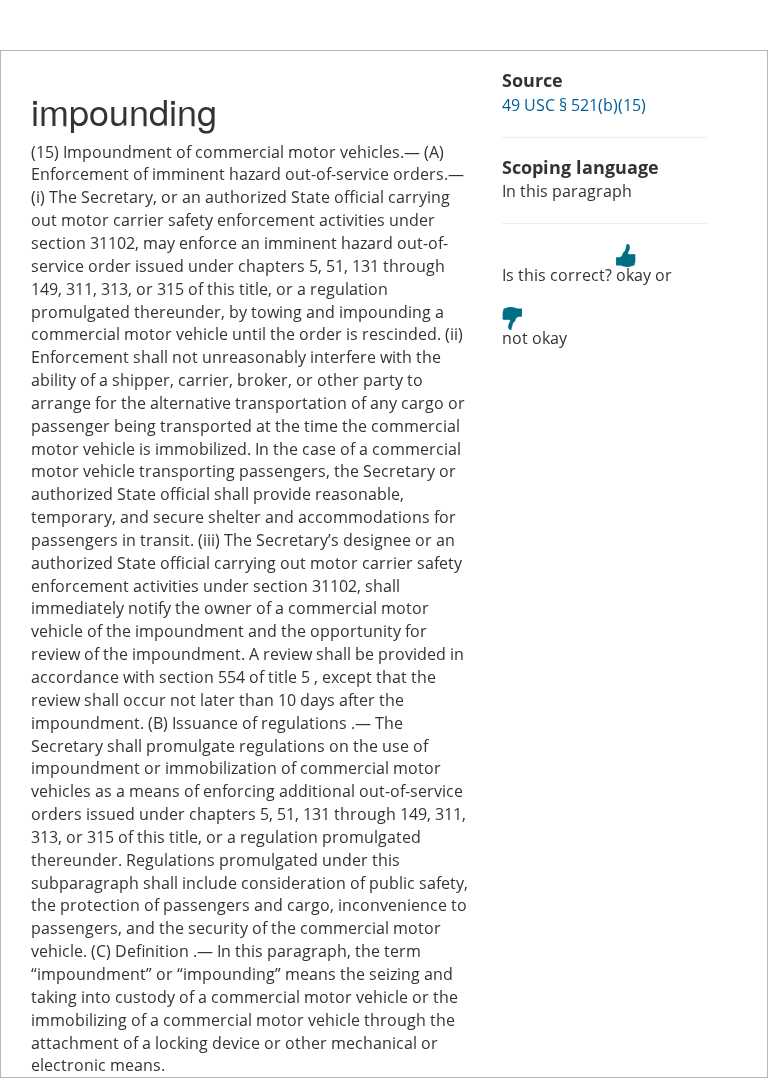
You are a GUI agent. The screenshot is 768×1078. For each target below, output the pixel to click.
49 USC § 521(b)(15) (574, 105)
